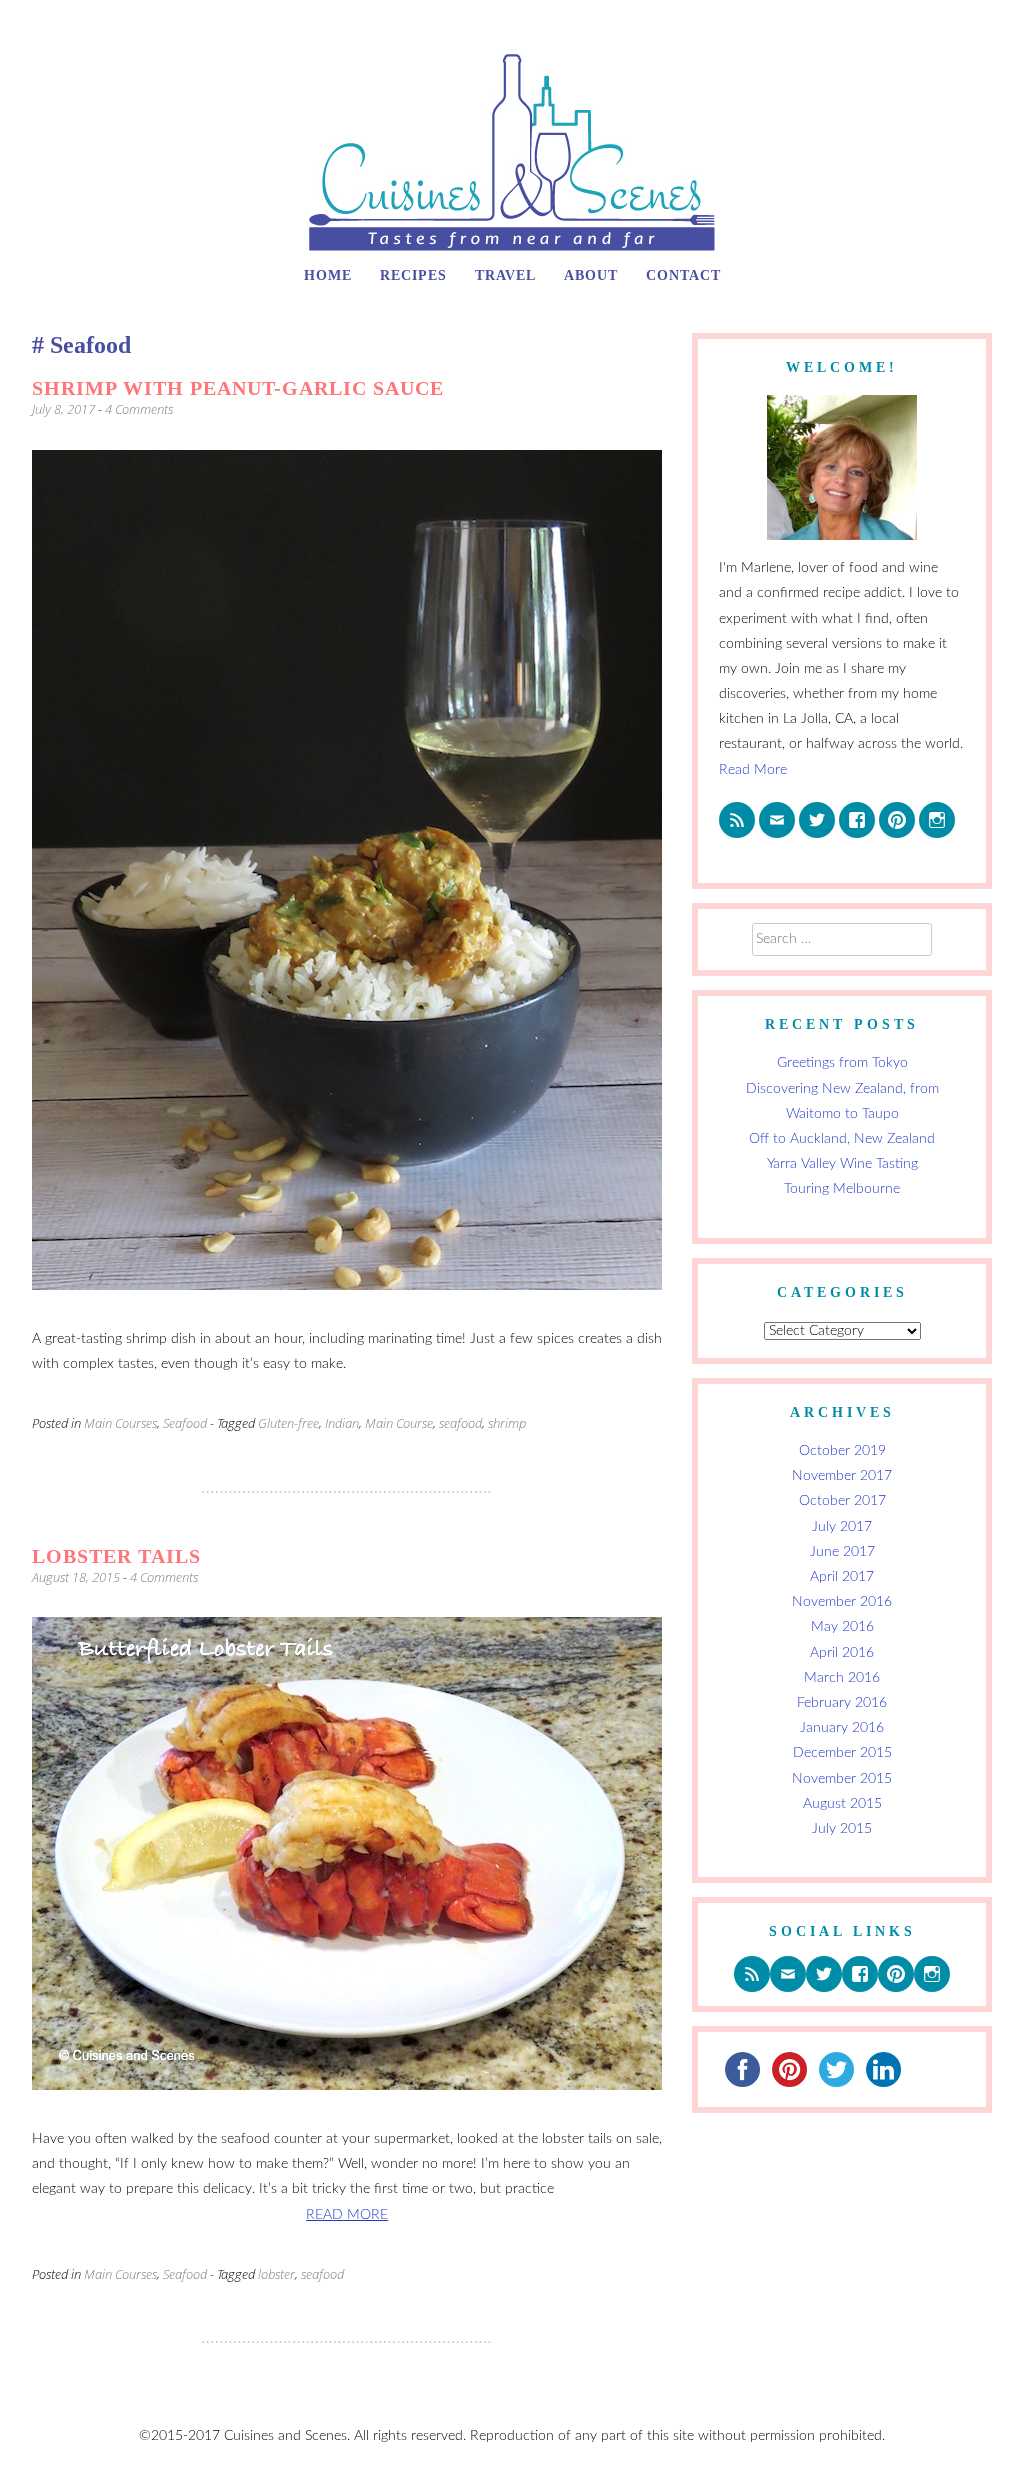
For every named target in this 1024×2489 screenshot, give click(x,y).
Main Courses (120, 1423)
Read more (347, 2215)
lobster (276, 2274)
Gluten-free (288, 1423)
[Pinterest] (897, 820)
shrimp (507, 1423)
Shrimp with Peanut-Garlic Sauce (238, 388)
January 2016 (842, 1728)
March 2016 (842, 1678)
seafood (460, 1423)
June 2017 (842, 1552)
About (591, 275)
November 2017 (842, 1476)
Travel (505, 275)
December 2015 (842, 1753)
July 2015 (842, 1829)
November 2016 (842, 1602)
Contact (683, 275)
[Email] (777, 820)
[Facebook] (857, 820)
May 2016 (842, 1627)
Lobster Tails (116, 1556)
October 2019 (842, 1451)
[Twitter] (817, 820)
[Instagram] (937, 820)
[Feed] (737, 820)
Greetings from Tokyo (842, 1063)
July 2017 (842, 1527)
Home (328, 275)
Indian (342, 1423)
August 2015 (842, 1804)
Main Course (399, 1423)
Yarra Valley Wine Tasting (842, 1164)
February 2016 (842, 1703)
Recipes (413, 275)
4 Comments (139, 409)
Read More (753, 770)
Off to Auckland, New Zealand (842, 1139)
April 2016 (842, 1653)
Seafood (185, 1423)
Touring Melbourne (842, 1189)
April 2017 (842, 1577)
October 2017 (842, 1501)
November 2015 (842, 1779)
